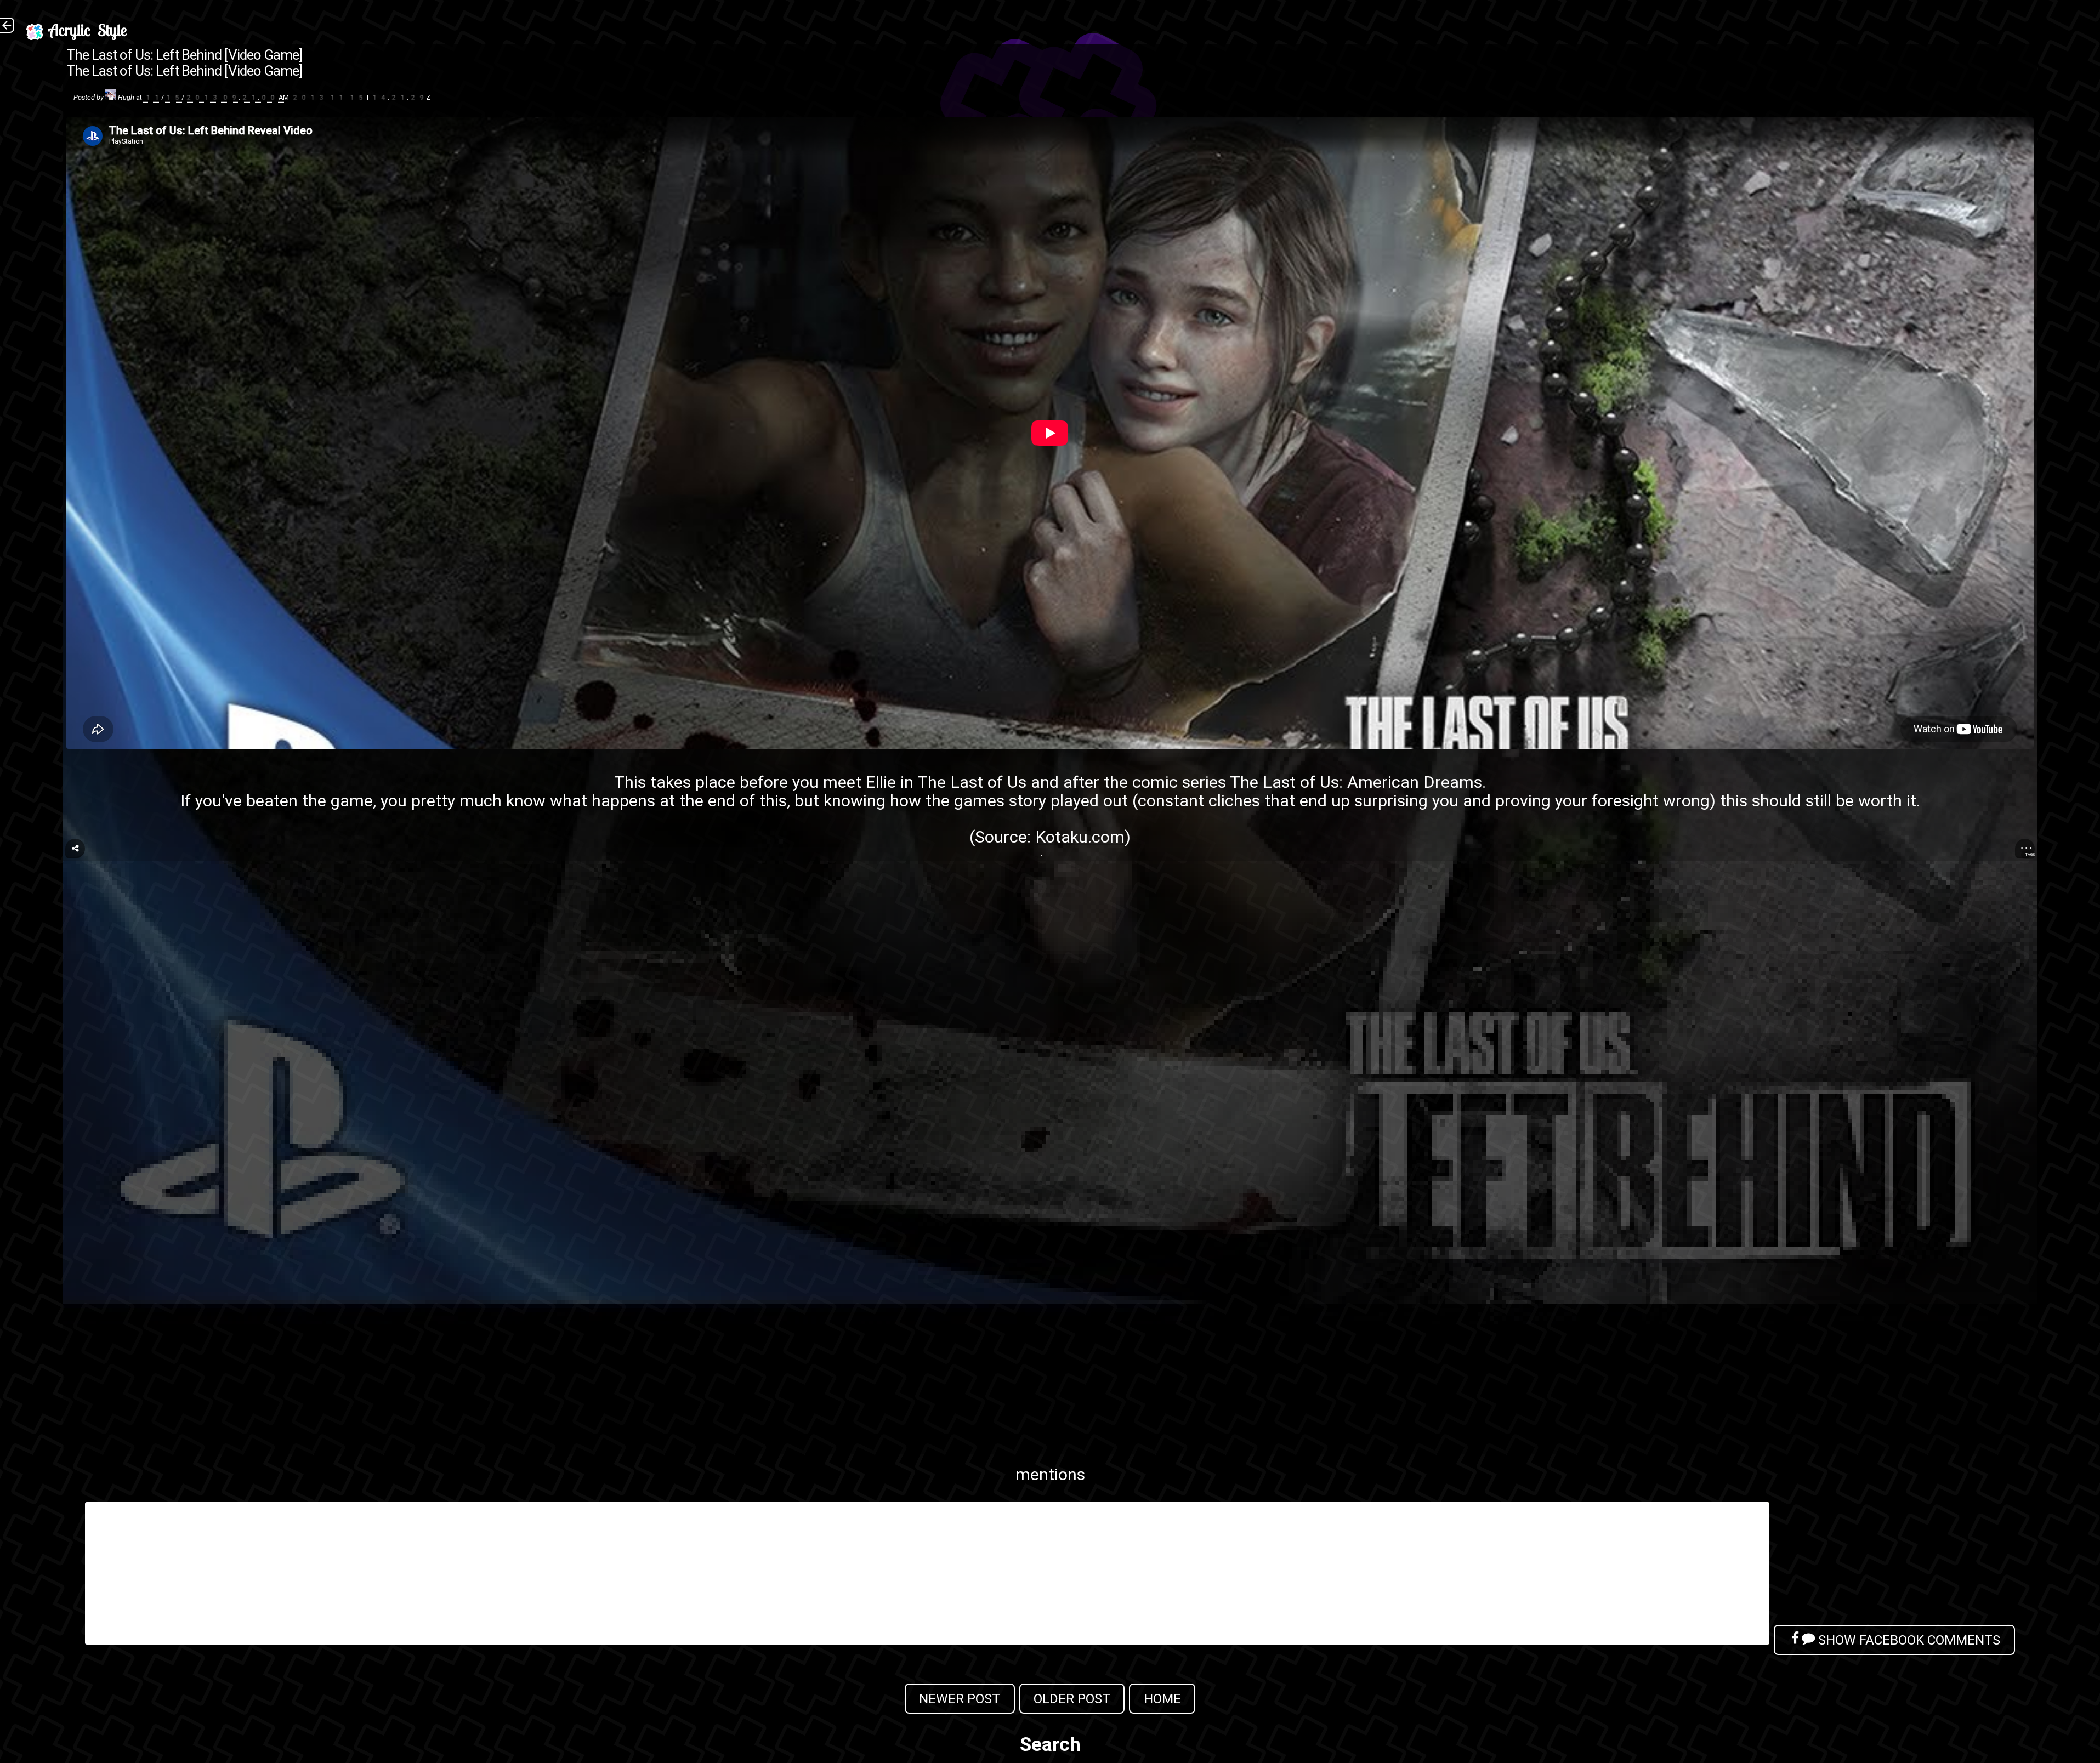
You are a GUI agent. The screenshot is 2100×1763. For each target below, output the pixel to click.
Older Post (1072, 1699)
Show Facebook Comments (1908, 1640)
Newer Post (960, 1699)
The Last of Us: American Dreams (1356, 782)
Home (1162, 1699)
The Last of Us (972, 782)
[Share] (75, 849)
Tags (2030, 854)
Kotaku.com (1080, 837)
